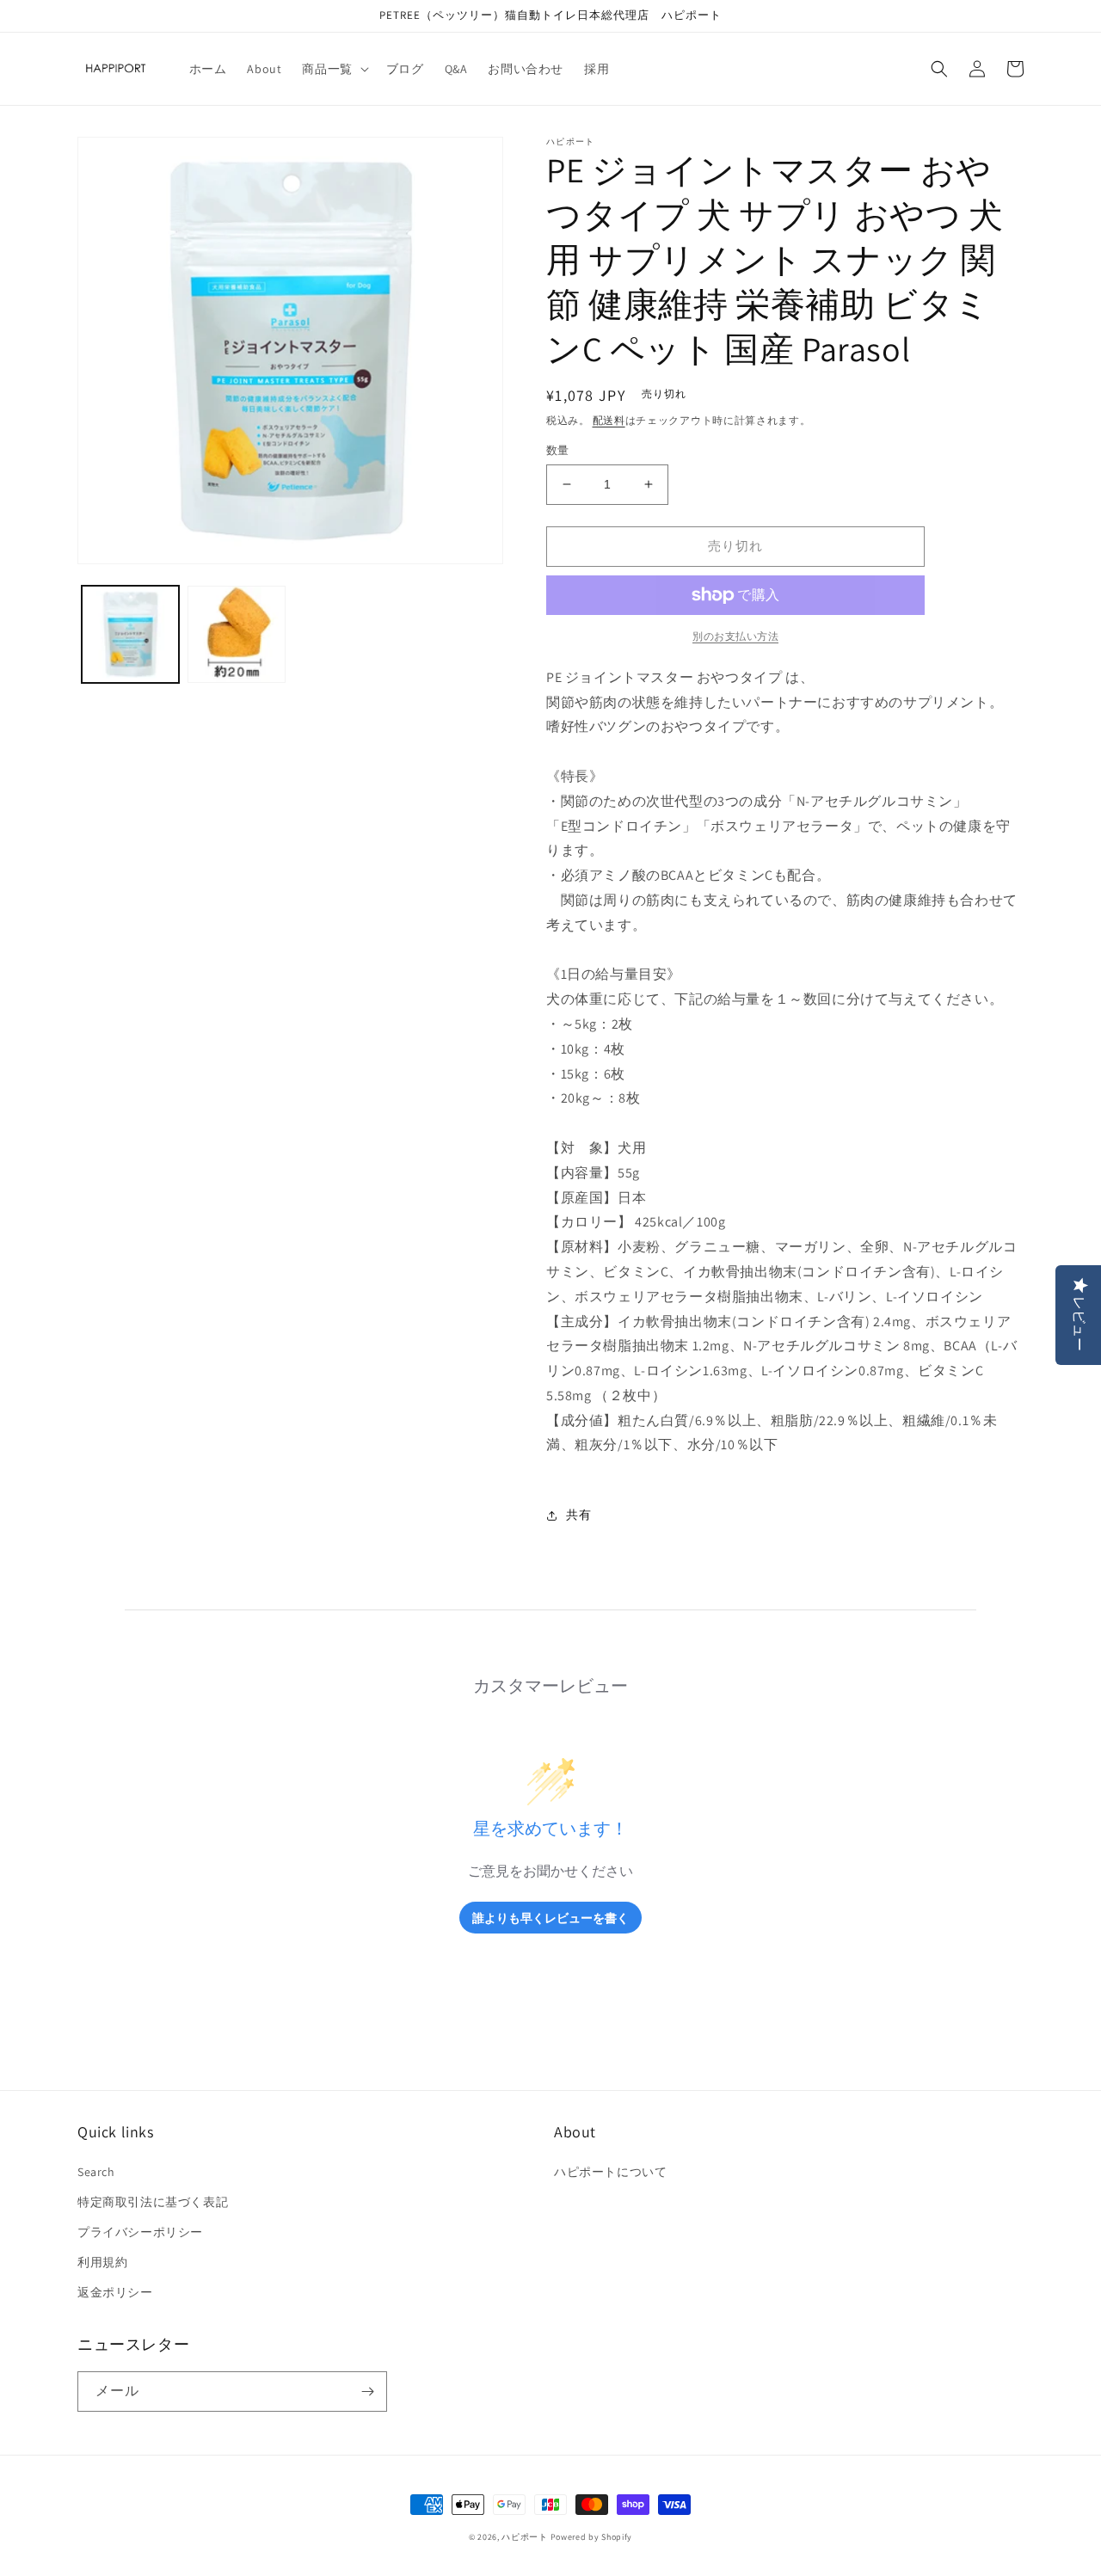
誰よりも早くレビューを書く (550, 1918)
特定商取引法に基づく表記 (153, 2202)
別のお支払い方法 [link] (735, 636)
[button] (333, 69)
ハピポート (525, 2537)
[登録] (367, 2392)
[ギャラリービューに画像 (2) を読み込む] (236, 634)
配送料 (609, 420)
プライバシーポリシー (140, 2232)
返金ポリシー (115, 2292)
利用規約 (102, 2262)
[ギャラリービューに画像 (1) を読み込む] (130, 634)
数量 (558, 450)
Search (96, 2172)
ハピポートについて (610, 2172)
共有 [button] (578, 1515)
